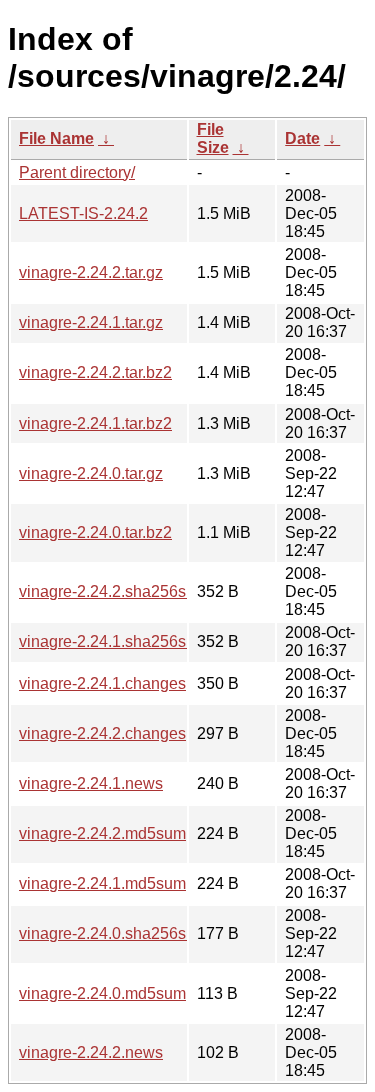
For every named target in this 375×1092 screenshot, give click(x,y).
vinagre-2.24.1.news (91, 783)
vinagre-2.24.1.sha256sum (113, 641)
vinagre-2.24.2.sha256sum (113, 591)
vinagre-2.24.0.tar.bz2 (95, 532)
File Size (213, 138)
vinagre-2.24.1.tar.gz (91, 322)
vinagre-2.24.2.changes (102, 733)
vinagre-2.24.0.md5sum (102, 993)
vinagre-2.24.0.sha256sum (113, 933)
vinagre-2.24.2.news (91, 1052)
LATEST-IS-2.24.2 (83, 213)
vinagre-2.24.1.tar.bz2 (95, 423)
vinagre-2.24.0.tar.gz (91, 473)
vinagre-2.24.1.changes (102, 683)
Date (302, 138)
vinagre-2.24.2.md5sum (102, 833)
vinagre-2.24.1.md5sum (102, 883)
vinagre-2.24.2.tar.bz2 (95, 372)
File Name (56, 138)
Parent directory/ (77, 172)
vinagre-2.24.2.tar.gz (91, 272)
